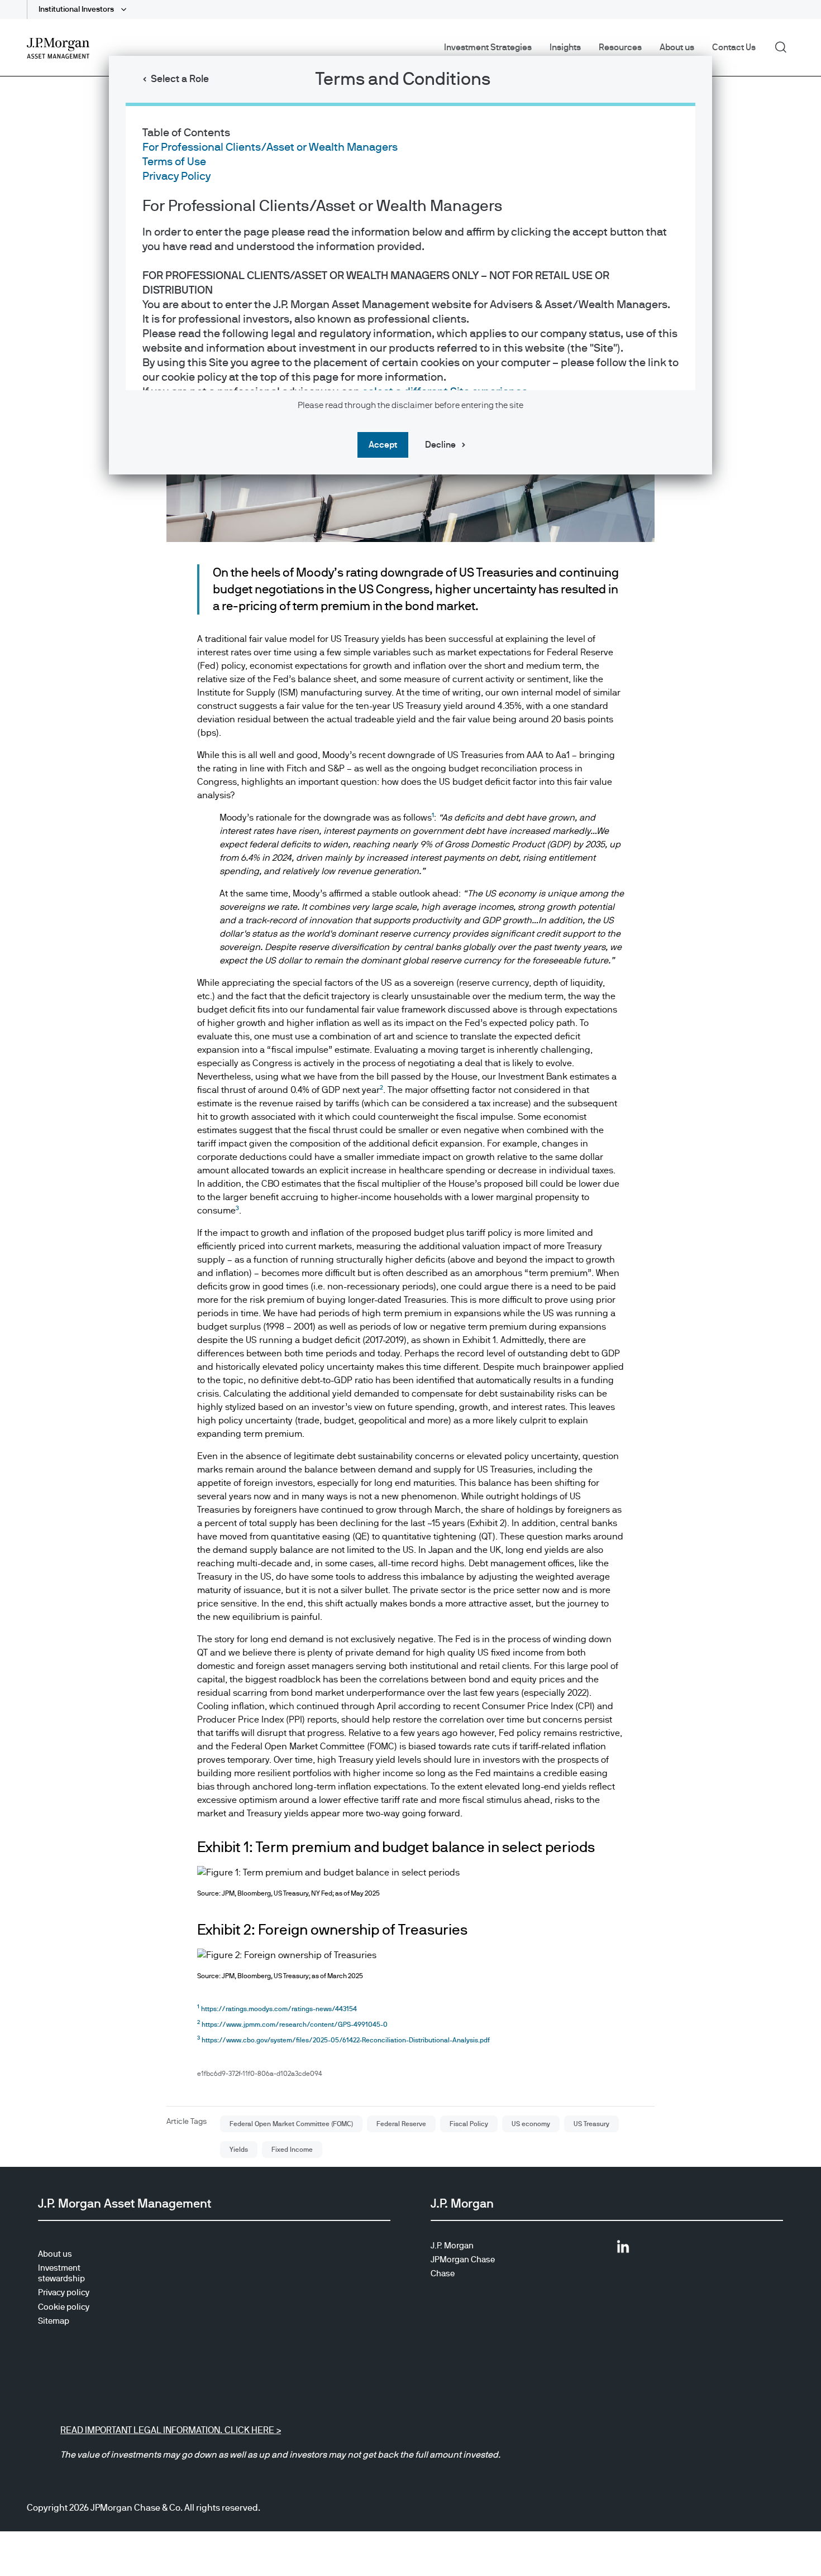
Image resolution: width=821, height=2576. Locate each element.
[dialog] (410, 1288)
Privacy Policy (176, 176)
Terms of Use (174, 162)
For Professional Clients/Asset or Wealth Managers (270, 147)
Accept (383, 445)
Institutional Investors (77, 9)
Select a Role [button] (180, 79)
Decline (440, 445)
